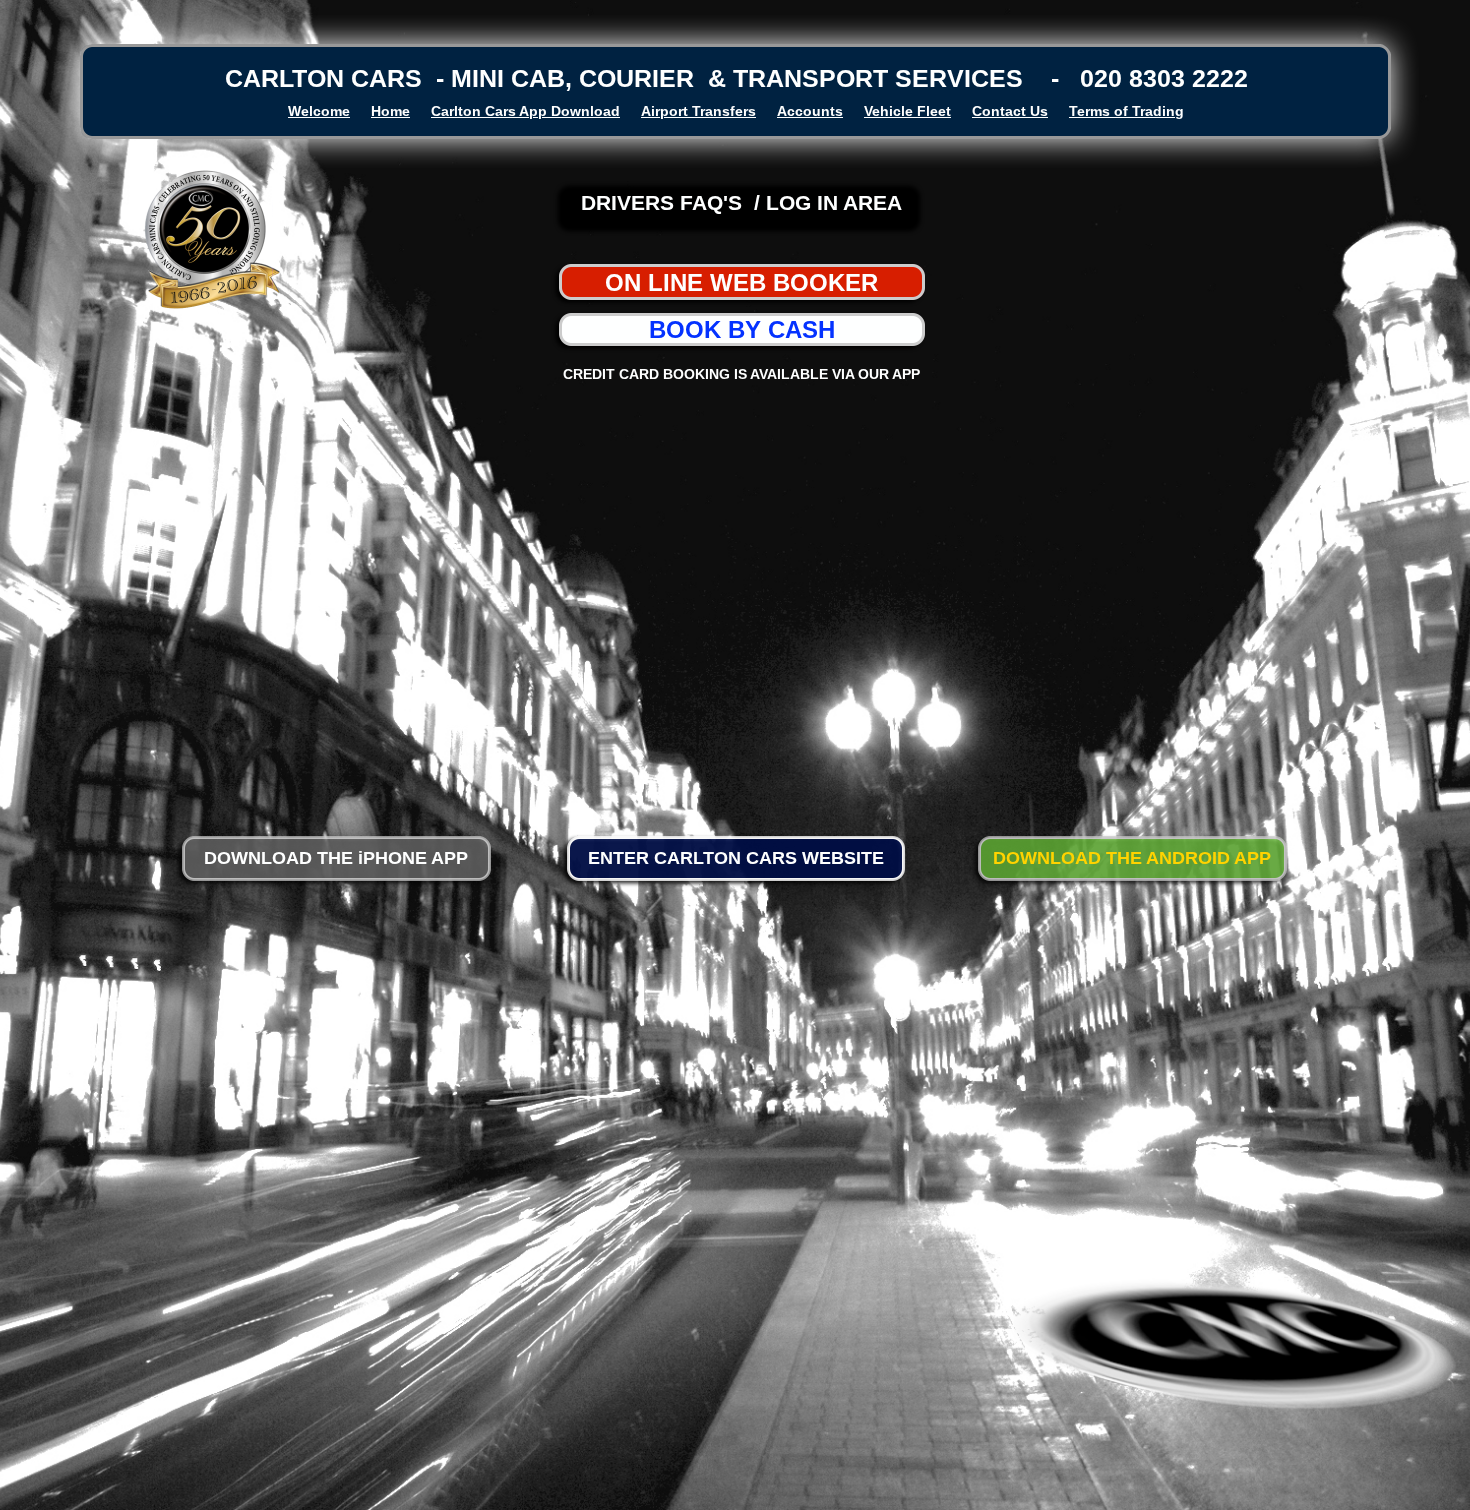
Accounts (810, 111)
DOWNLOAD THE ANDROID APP (1132, 858)
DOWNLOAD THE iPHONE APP (336, 858)
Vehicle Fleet (907, 111)
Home (390, 111)
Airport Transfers (698, 111)
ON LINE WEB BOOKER (741, 282)
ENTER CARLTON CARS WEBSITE (736, 858)
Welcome (319, 111)
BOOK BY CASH (742, 329)
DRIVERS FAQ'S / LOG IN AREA (741, 202)
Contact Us (1010, 111)
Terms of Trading (1126, 111)
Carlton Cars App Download (525, 111)
